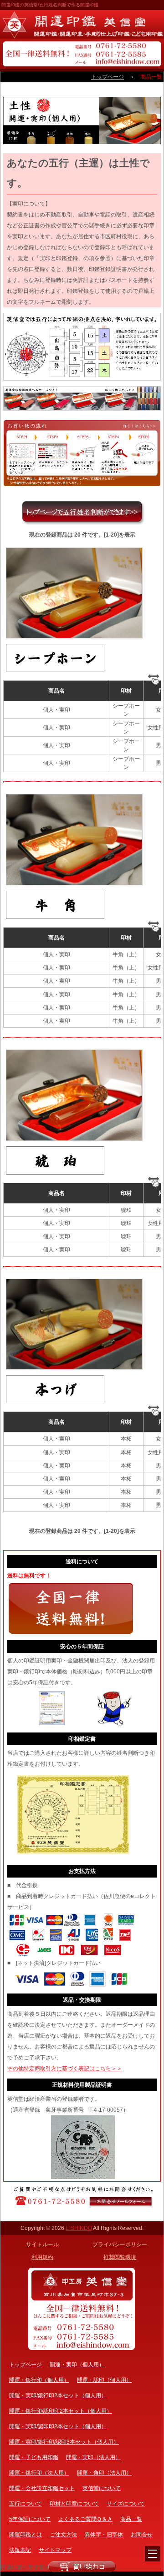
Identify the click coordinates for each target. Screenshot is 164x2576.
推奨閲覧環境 (120, 2257)
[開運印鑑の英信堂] (82, 24)
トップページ (108, 77)
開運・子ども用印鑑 (34, 2457)
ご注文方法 (63, 2535)
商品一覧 (131, 2519)
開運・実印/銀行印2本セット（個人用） (58, 2395)
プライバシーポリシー (120, 2245)
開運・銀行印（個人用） (39, 2380)
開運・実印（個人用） (77, 2365)
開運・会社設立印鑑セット (42, 2488)
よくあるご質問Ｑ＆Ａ (85, 2519)
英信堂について (102, 2488)
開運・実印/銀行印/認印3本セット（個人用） (64, 2442)
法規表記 (20, 2550)
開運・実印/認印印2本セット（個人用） (58, 2426)
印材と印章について (74, 2504)
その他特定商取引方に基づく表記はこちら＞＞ (65, 2069)
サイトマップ (55, 2550)
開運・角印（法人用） (104, 2473)
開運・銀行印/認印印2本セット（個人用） (61, 2411)
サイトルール (42, 2245)
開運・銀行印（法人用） (39, 2473)
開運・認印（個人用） (104, 2380)
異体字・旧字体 (104, 2535)
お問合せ (142, 2535)
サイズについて (126, 2504)
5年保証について (30, 2519)
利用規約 (42, 2257)
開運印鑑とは (26, 2535)
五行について (26, 2504)
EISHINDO (79, 2228)
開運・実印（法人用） (93, 2457)
